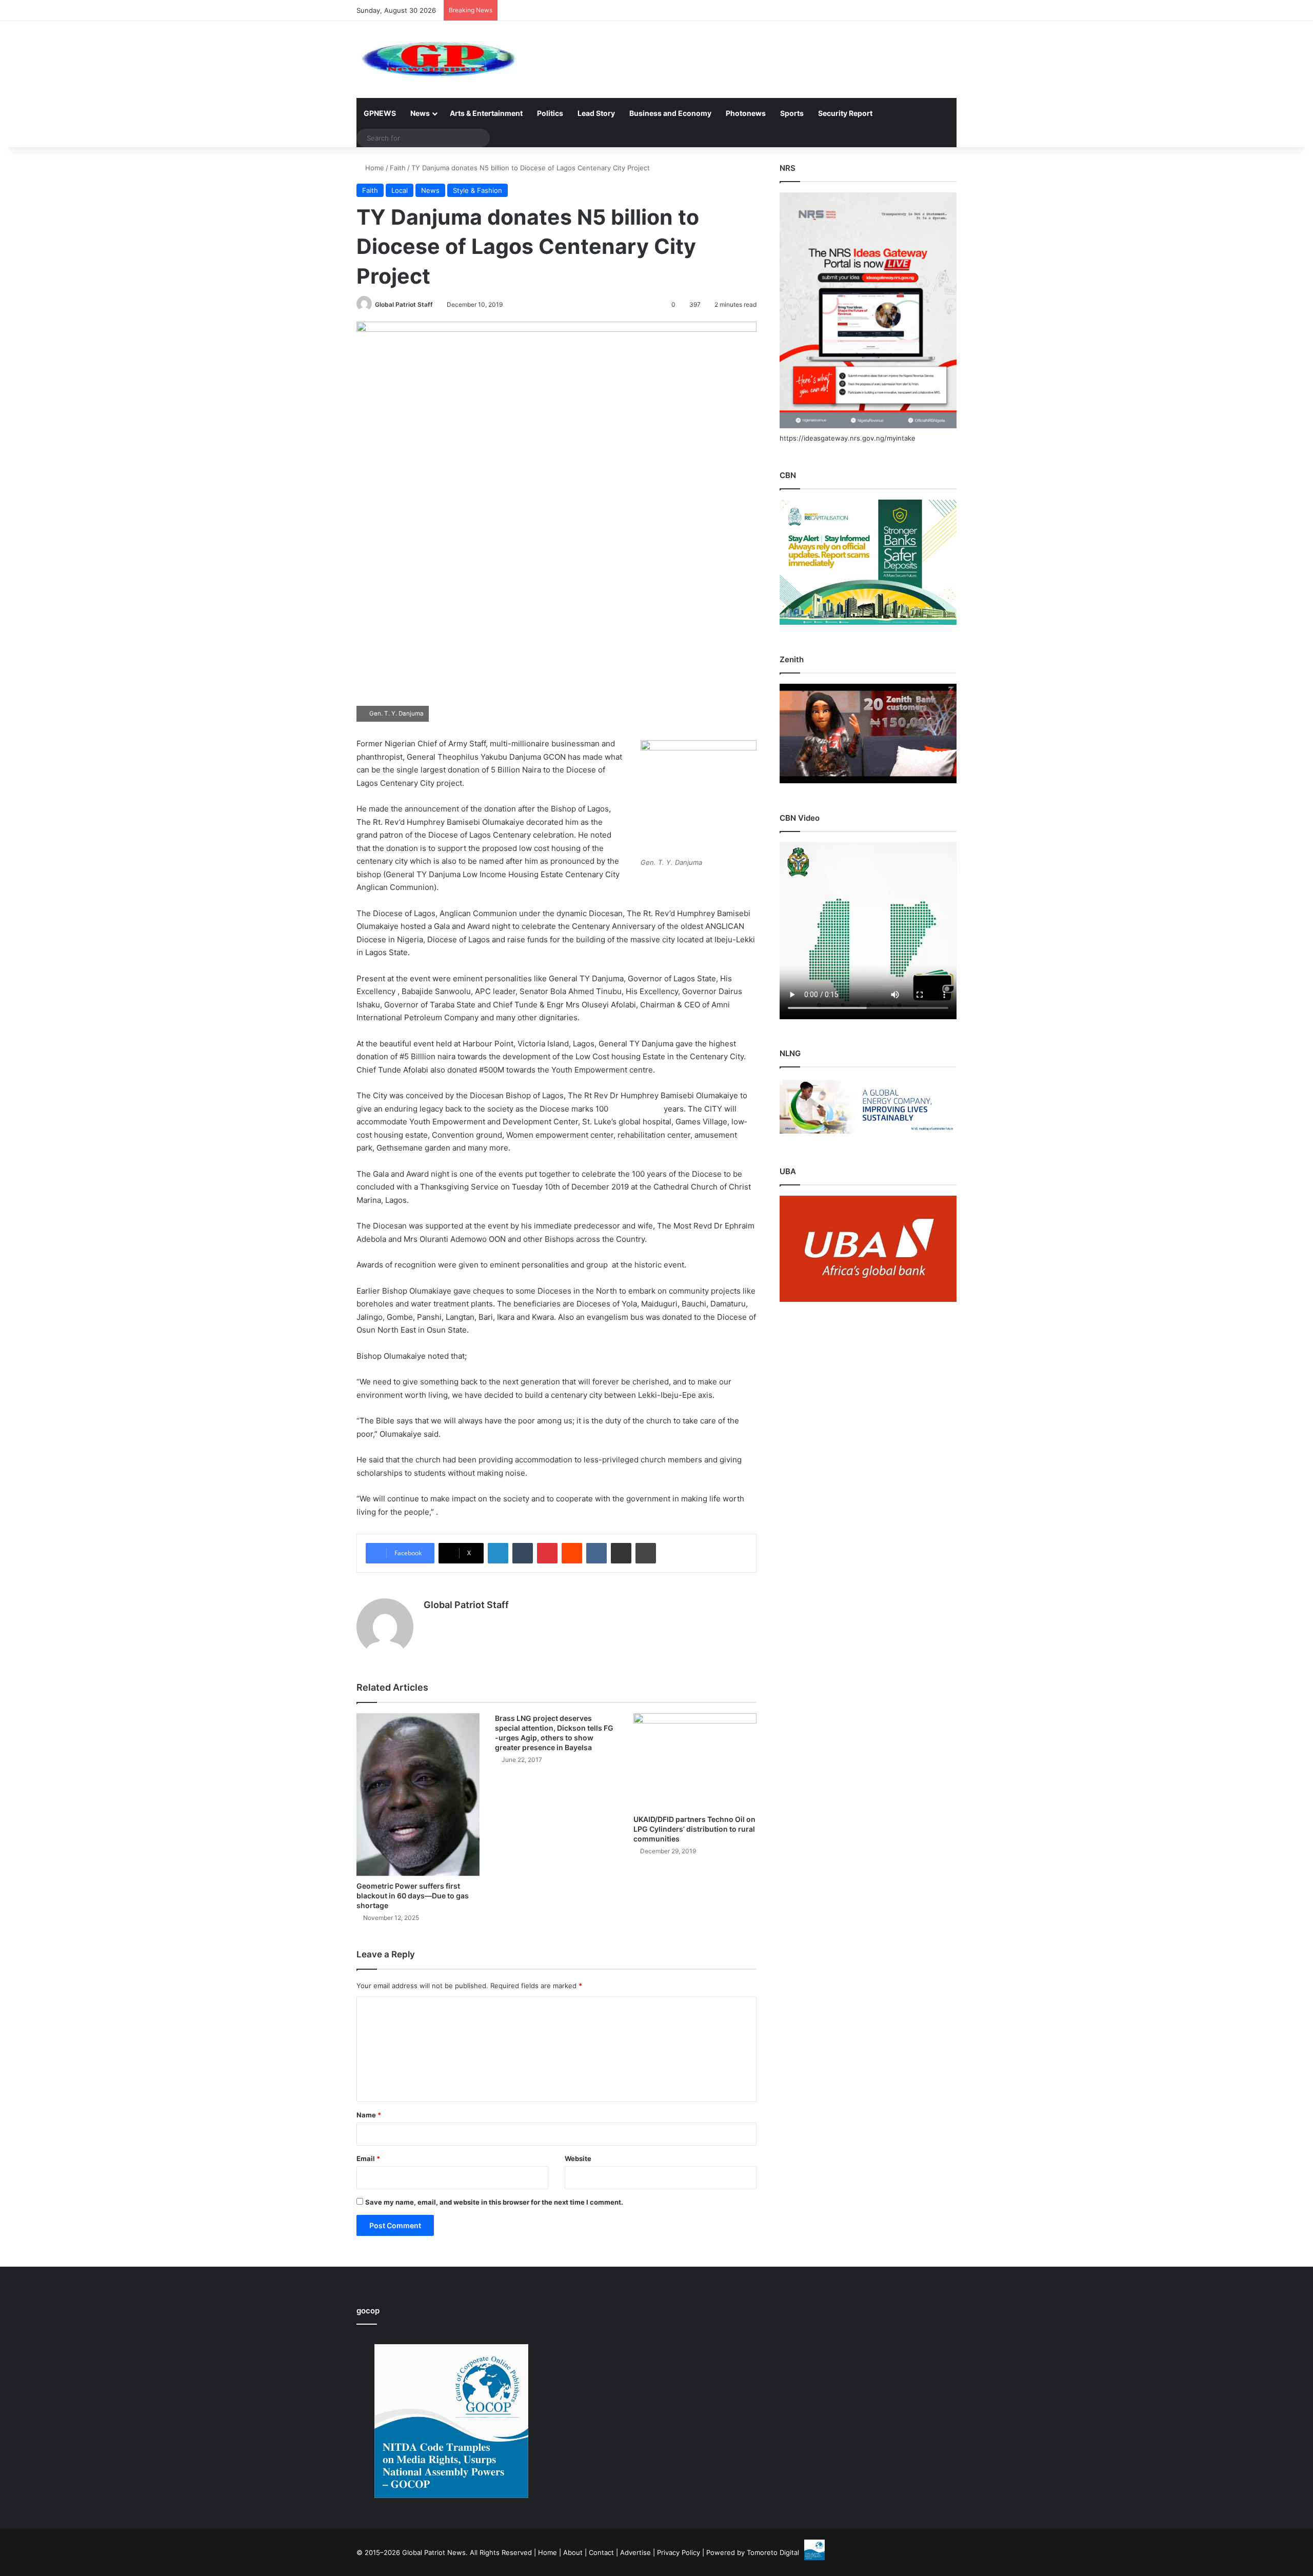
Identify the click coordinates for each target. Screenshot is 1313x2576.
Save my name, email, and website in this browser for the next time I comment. (494, 2202)
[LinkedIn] (498, 1553)
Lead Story (596, 113)
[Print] (646, 1553)
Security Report (845, 113)
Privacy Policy (679, 2552)
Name (369, 2115)
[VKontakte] (596, 1553)
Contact (601, 2552)
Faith (398, 168)
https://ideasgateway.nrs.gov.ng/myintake (848, 438)
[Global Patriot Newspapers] (437, 60)
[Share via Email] (621, 1553)
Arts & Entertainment (486, 113)
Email (368, 2158)
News (420, 113)
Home (374, 168)
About (573, 2552)
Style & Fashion (478, 190)
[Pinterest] (547, 1553)
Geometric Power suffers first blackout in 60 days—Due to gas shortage (413, 1896)
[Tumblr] (523, 1553)
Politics (550, 113)
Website (578, 2158)
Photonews (746, 113)
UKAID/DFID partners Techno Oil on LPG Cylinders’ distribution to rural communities (694, 1829)
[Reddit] (572, 1553)
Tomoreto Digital (773, 2552)
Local (400, 190)
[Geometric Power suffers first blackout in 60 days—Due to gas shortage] (418, 1795)
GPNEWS (380, 113)
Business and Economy (670, 113)
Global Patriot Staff (404, 304)
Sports (792, 113)
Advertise (635, 2552)
